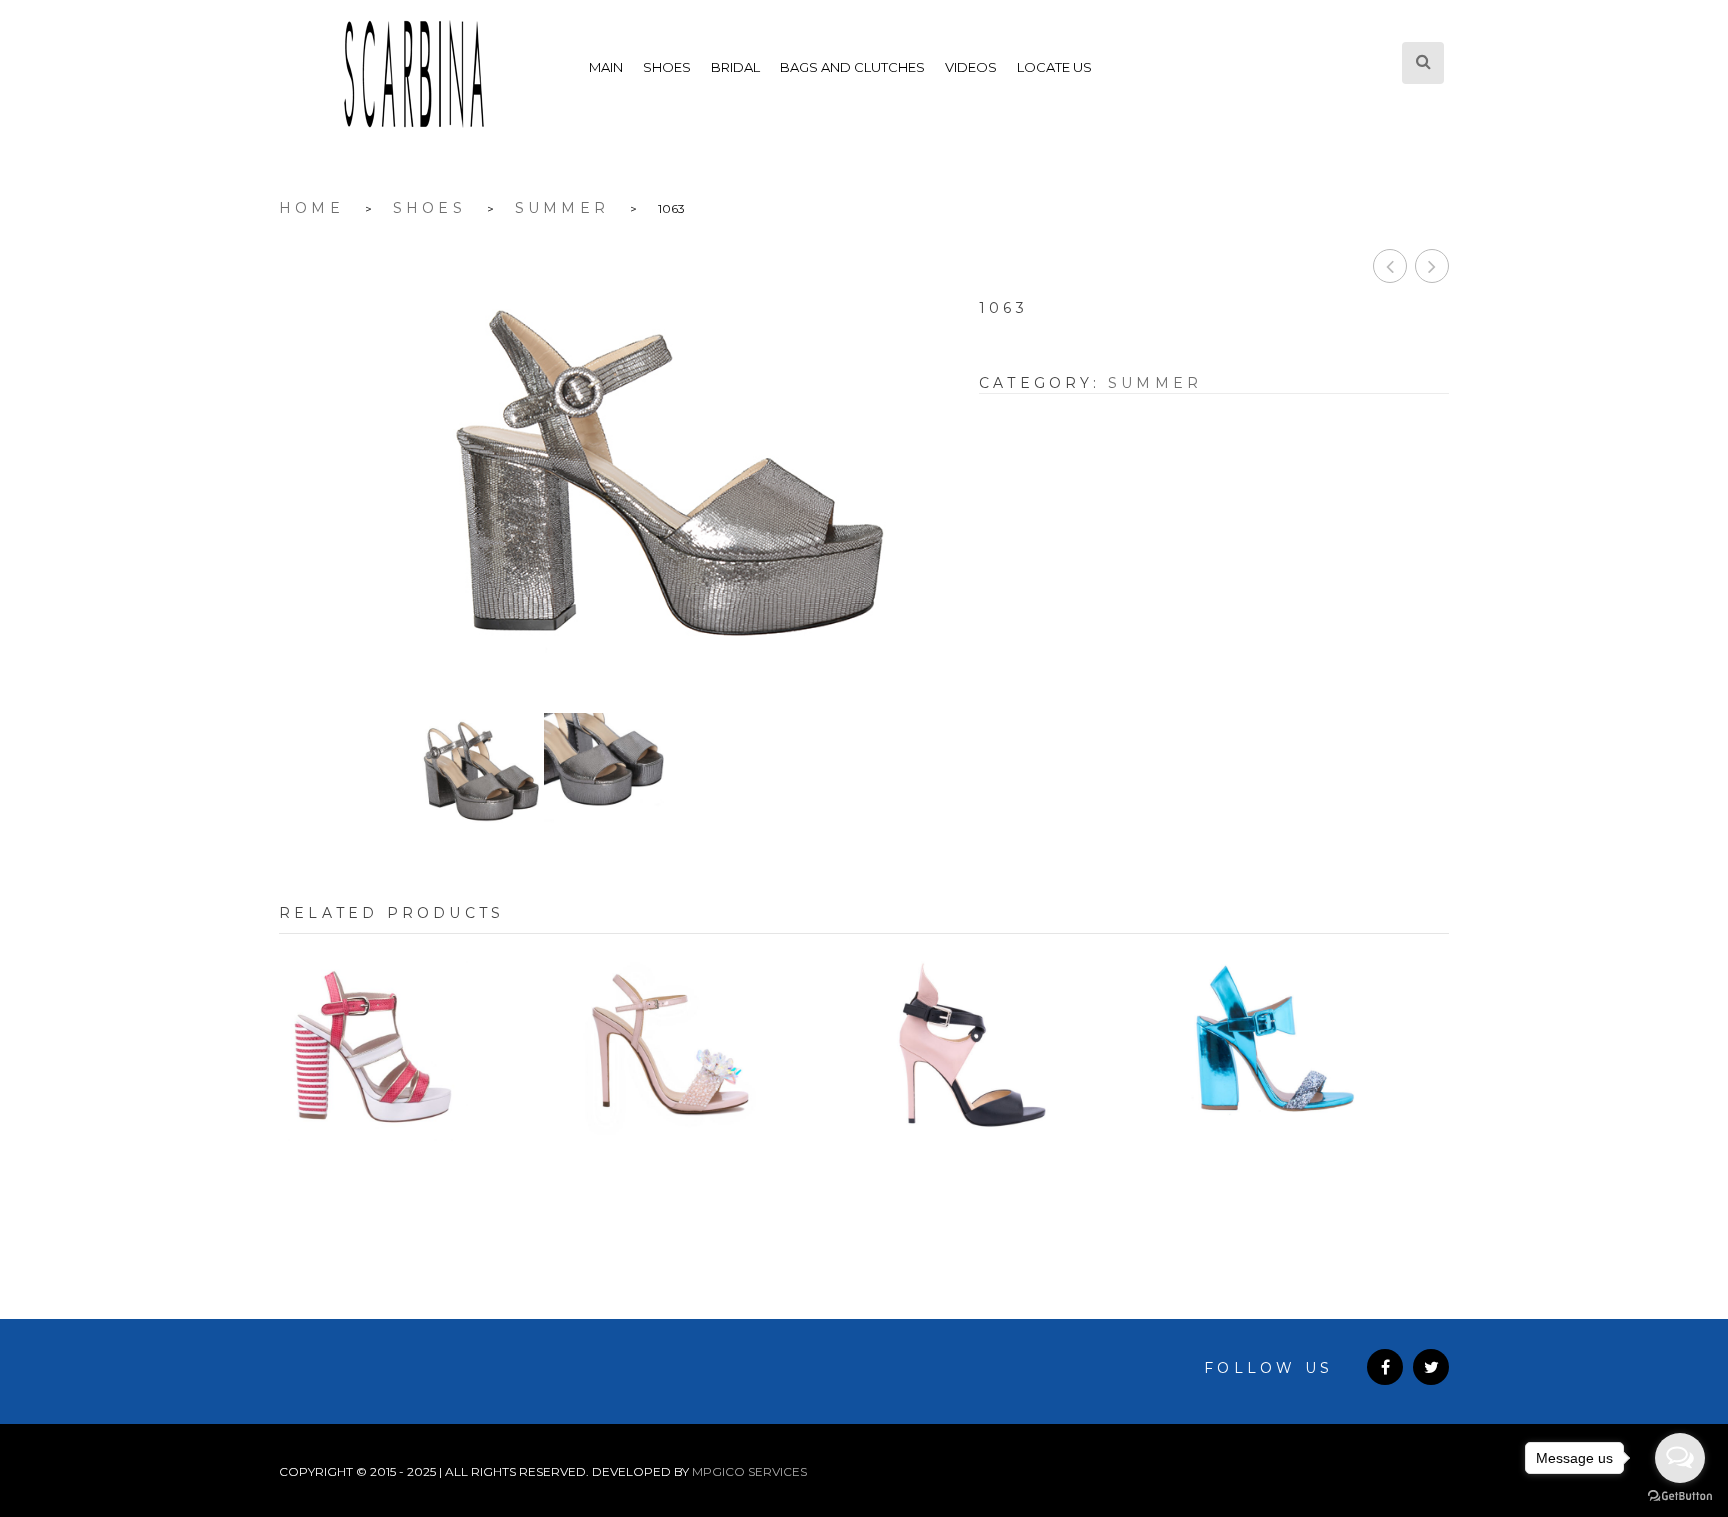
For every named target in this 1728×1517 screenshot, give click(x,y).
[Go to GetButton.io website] (1680, 1496)
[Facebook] (1385, 1367)
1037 (414, 1179)
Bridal (735, 67)
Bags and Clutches (852, 67)
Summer (562, 208)
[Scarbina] (414, 74)
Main (606, 67)
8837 (714, 1179)
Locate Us (1054, 67)
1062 (1432, 266)
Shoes (667, 67)
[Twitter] (1431, 1367)
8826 (1014, 1179)
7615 (1314, 1179)
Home (311, 208)
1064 (1390, 266)
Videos (971, 67)
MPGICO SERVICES (749, 1471)
